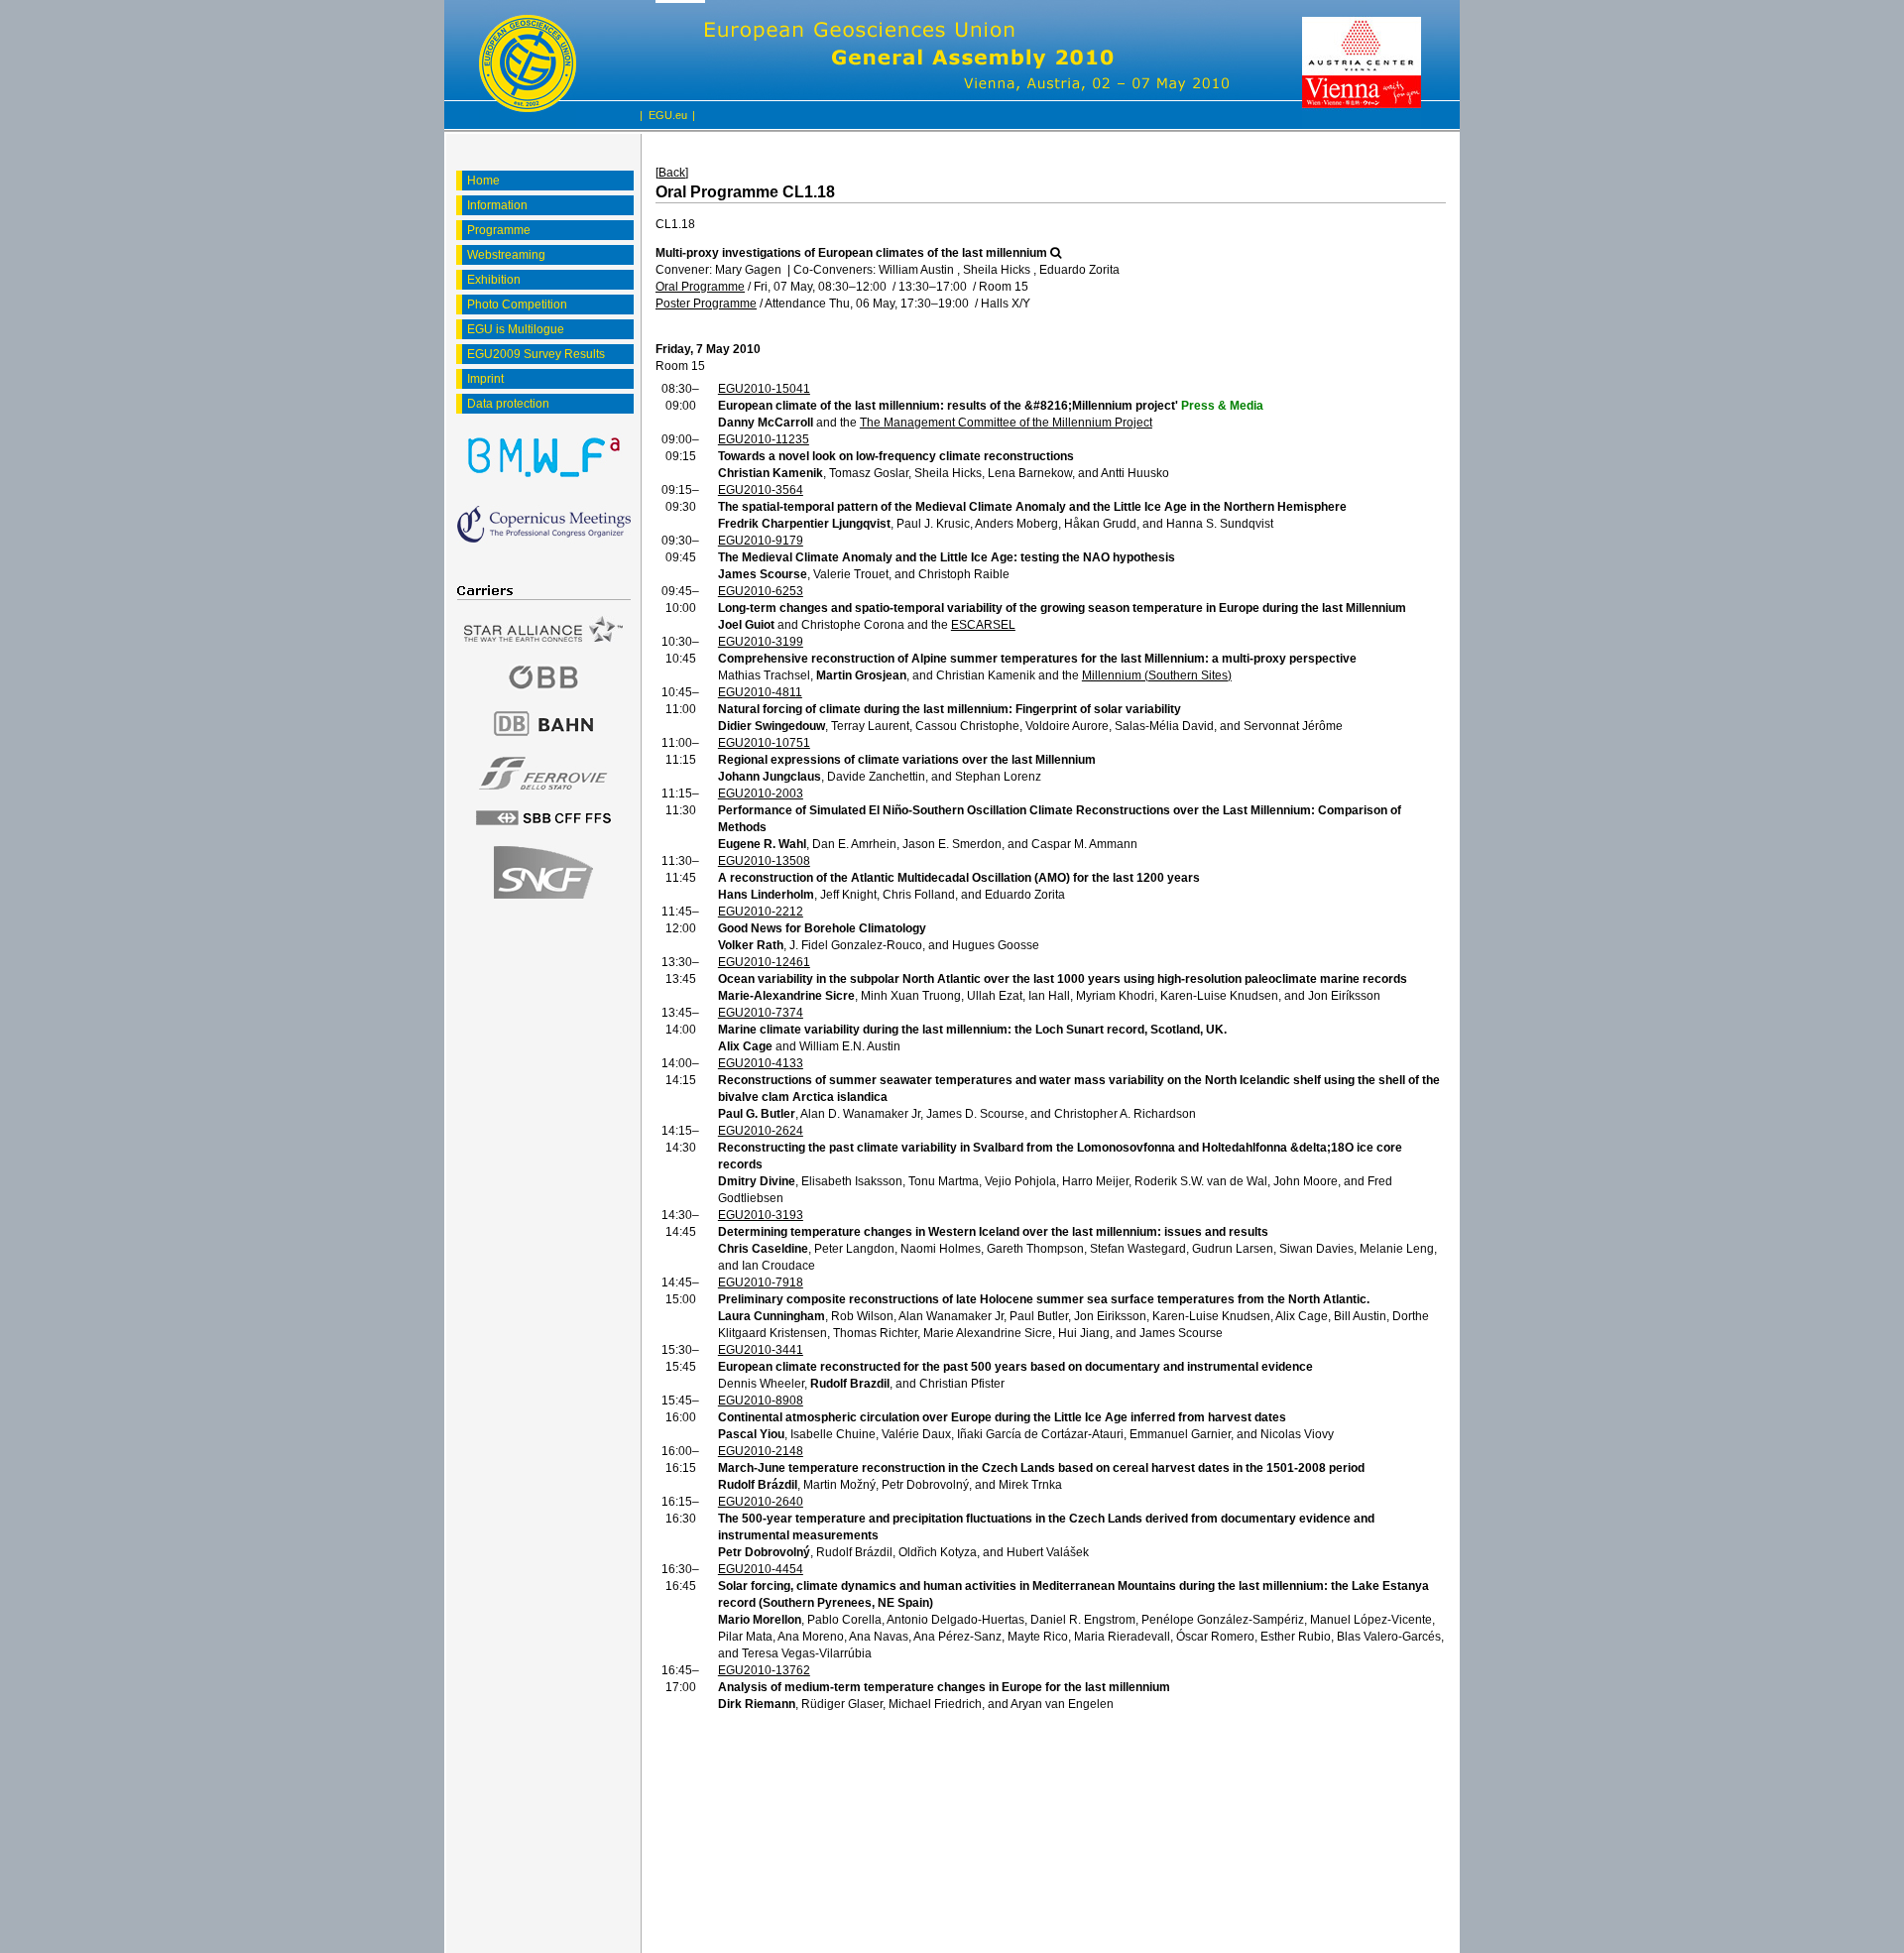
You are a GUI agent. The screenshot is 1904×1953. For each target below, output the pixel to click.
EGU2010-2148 (761, 1451)
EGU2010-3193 (761, 1215)
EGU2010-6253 (761, 591)
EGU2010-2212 (761, 912)
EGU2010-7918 (761, 1282)
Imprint (485, 379)
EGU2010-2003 (761, 793)
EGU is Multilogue (516, 329)
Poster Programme (706, 304)
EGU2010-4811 (760, 692)
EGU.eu (668, 115)
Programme (499, 230)
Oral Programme (700, 287)
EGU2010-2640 (761, 1502)
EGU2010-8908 (761, 1401)
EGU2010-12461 (764, 962)
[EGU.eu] (528, 64)
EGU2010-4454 (761, 1569)
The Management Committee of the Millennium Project (1006, 423)
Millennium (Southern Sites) (1157, 675)
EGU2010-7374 (761, 1013)
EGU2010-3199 (761, 642)
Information (497, 205)
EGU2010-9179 (761, 541)
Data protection (508, 404)
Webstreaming (506, 255)
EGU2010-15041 (764, 389)
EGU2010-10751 (764, 743)
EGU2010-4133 (761, 1063)
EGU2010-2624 (761, 1131)
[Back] (672, 173)
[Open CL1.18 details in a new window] (1056, 253)
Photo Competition (517, 305)
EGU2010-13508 (764, 861)
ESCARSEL (983, 625)
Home (483, 181)
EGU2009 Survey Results (536, 354)
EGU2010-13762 (764, 1670)
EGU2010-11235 (764, 439)
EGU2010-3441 (761, 1350)
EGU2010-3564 (761, 490)
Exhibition (494, 280)
